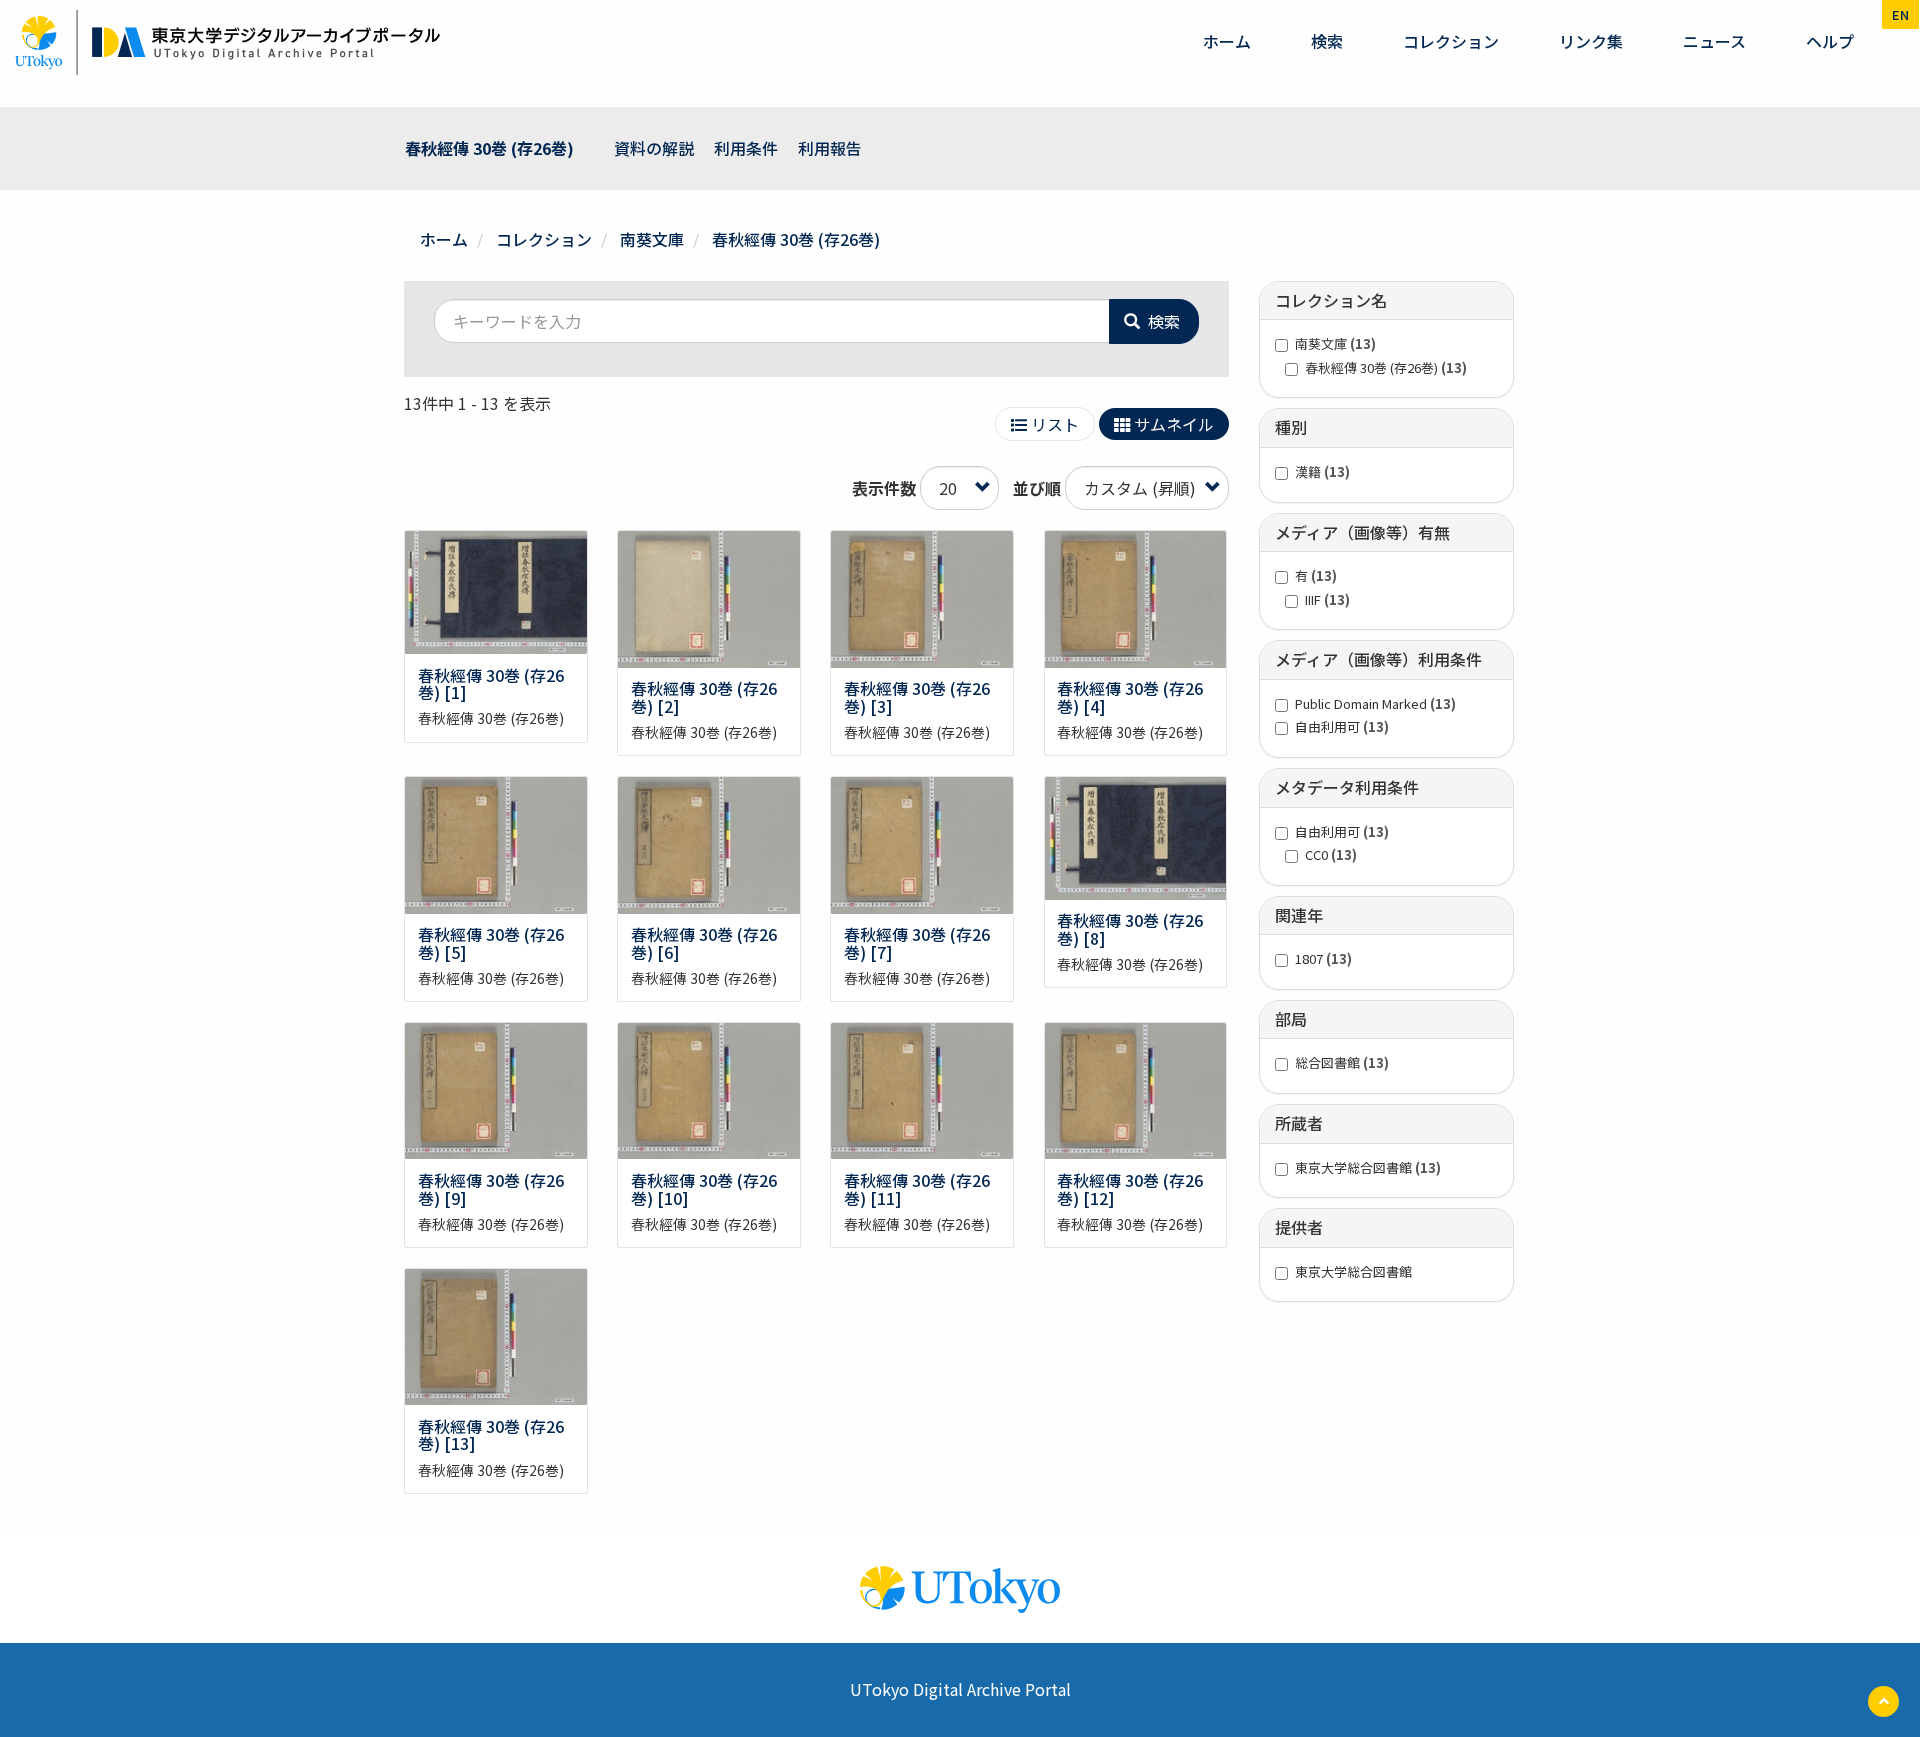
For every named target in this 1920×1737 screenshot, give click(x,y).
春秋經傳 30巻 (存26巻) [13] (491, 1435)
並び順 (1037, 488)
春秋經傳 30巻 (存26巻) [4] (1130, 697)
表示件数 (884, 488)
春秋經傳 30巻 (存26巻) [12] (1130, 1189)
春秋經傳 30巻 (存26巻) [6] (704, 943)
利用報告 (830, 148)
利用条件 (746, 148)
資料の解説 (654, 148)
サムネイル (1172, 424)
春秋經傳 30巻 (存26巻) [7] (917, 943)
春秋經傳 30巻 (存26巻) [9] (491, 1189)
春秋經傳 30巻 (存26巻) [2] (704, 697)
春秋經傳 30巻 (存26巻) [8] (1130, 929)
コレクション (1451, 41)
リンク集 (1591, 41)
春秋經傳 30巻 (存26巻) (489, 148)
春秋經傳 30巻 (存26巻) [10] (704, 1189)
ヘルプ (1830, 41)
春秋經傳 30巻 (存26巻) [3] (917, 697)
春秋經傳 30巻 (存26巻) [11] (917, 1189)
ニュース (1714, 41)
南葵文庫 (652, 239)
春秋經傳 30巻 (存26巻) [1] (491, 684)
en (1900, 14)
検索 (1327, 41)
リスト (1053, 424)
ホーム (1227, 41)
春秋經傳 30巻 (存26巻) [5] (491, 943)
